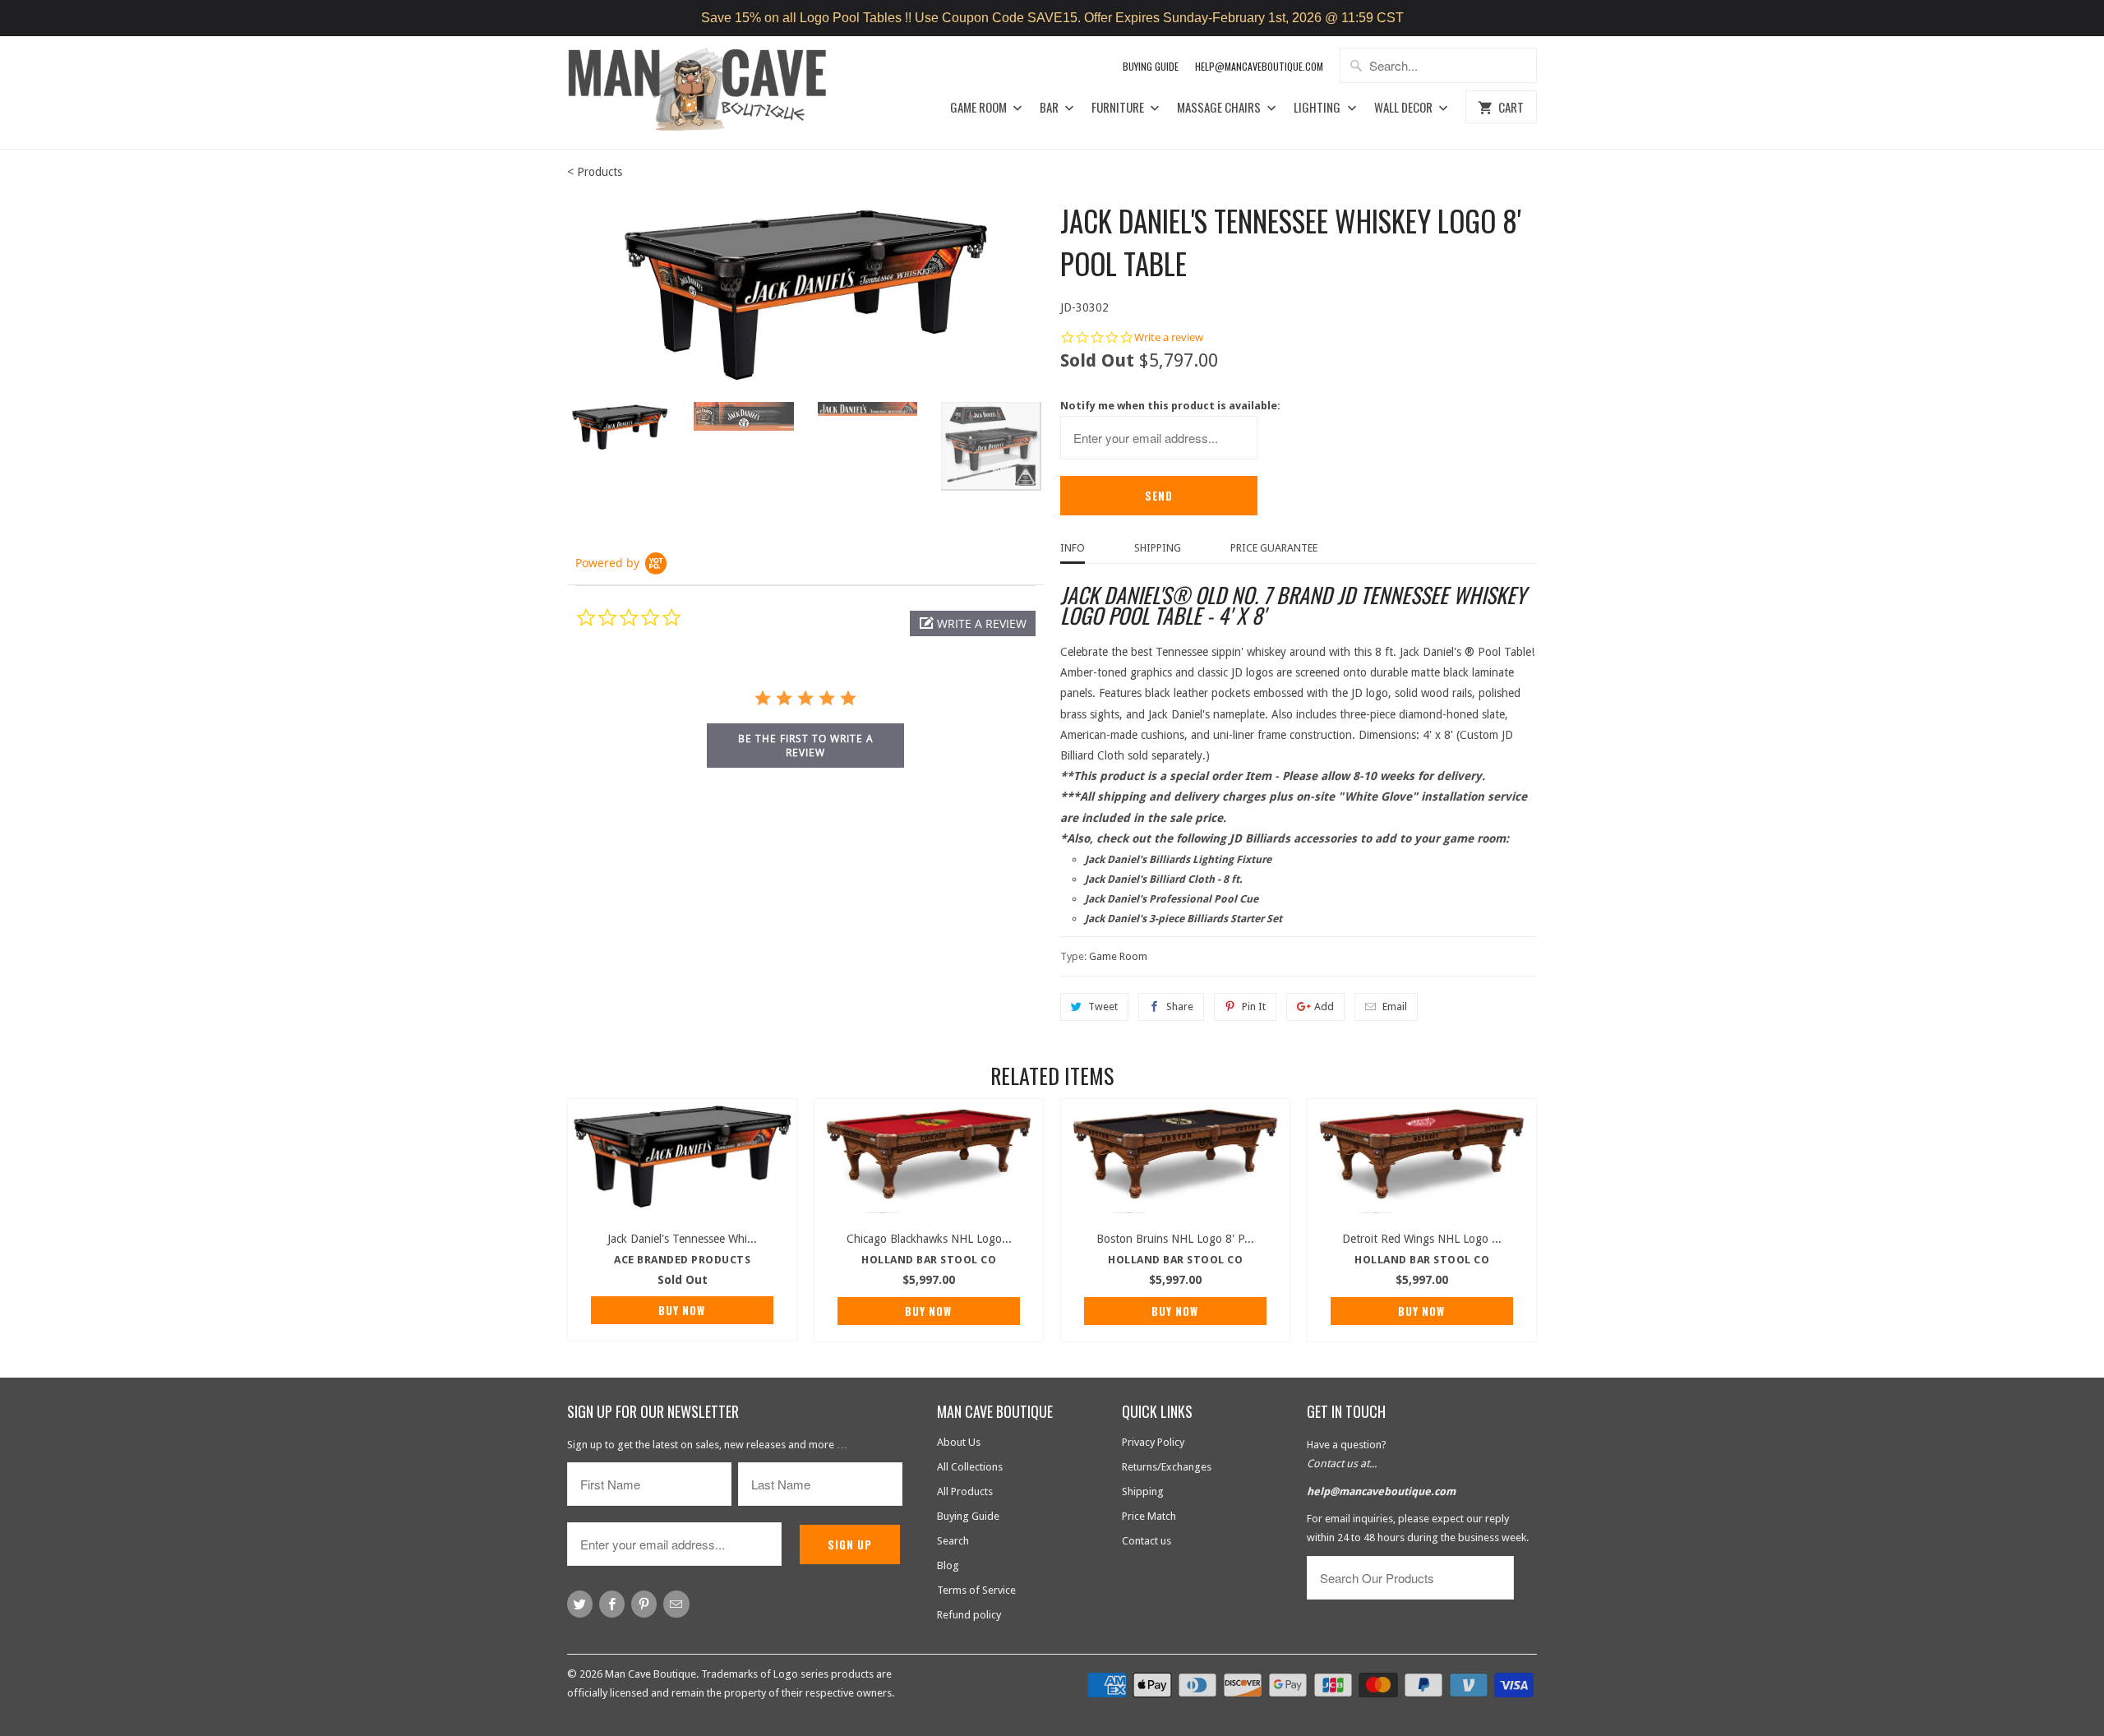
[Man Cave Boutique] (713, 92)
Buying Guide (1151, 66)
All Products (965, 1491)
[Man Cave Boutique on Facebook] (612, 1604)
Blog (948, 1565)
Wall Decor (1405, 108)
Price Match (1149, 1516)
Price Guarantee (1274, 548)
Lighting (1318, 108)
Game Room (980, 108)
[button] (973, 623)
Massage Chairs (1220, 108)
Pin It (1254, 1007)
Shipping (1158, 548)
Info (1073, 548)
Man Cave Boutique (651, 1674)
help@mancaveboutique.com (1381, 1491)
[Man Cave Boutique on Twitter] (580, 1604)
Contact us (1147, 1541)
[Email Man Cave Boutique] (676, 1604)
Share (1180, 1007)
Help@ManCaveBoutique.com (1259, 66)
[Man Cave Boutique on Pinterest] (644, 1604)
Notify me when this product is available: (1170, 406)
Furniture (1119, 108)
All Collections (970, 1467)
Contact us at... (1342, 1464)
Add (1324, 1007)
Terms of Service (976, 1590)
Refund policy (969, 1615)
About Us (959, 1442)
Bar (1050, 108)
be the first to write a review (806, 746)
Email (1395, 1007)
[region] (1052, 18)
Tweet (1103, 1007)
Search (953, 1541)
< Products (595, 172)
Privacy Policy (1153, 1442)
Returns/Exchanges (1167, 1467)
